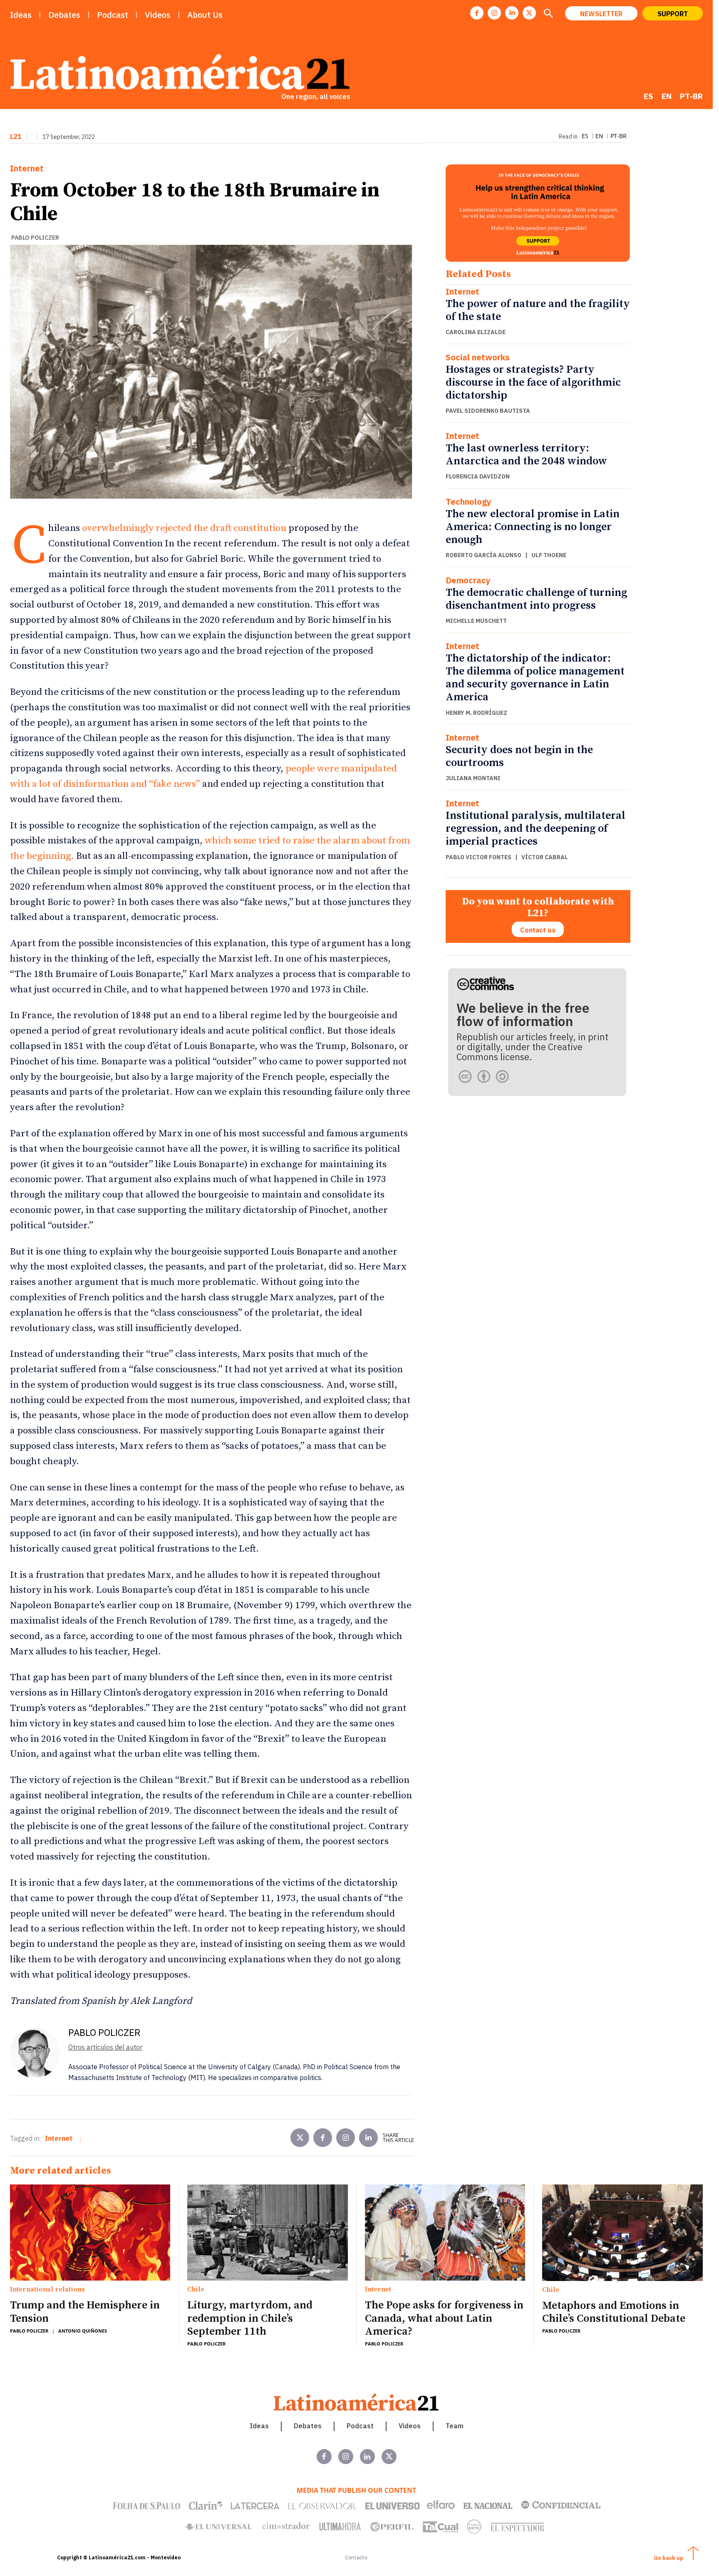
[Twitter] (300, 2138)
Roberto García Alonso (483, 555)
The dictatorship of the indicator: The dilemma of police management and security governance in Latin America (535, 678)
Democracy (468, 580)
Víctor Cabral (545, 857)
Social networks (478, 357)
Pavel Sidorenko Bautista (488, 411)
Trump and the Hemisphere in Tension (85, 2312)
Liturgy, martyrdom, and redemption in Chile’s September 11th (250, 2318)
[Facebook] (477, 13)
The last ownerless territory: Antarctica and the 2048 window (526, 455)
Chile (196, 2290)
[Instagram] (494, 13)
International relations (47, 2290)
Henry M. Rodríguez (476, 713)
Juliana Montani (473, 778)
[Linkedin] (512, 13)
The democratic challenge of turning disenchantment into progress (536, 599)
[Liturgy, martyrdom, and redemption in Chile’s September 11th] (267, 2233)
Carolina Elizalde (476, 332)
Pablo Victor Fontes (479, 857)
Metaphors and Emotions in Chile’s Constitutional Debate (614, 2312)
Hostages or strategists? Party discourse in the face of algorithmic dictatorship (533, 383)
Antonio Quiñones (83, 2331)
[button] (548, 14)
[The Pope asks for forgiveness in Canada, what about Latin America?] (445, 2233)
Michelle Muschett (476, 621)
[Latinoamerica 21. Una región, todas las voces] (357, 2402)
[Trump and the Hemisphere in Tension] (90, 2233)
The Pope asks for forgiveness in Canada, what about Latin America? (444, 2318)
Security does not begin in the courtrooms (519, 756)
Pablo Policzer (35, 238)
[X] (529, 13)
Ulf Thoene (549, 555)
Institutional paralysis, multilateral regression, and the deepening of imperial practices (536, 829)
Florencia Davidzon (478, 476)
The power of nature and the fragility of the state (538, 310)
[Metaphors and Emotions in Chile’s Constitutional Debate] (622, 2233)
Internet (27, 169)
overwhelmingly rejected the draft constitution (184, 528)
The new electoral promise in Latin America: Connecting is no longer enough (533, 527)
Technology (469, 502)
